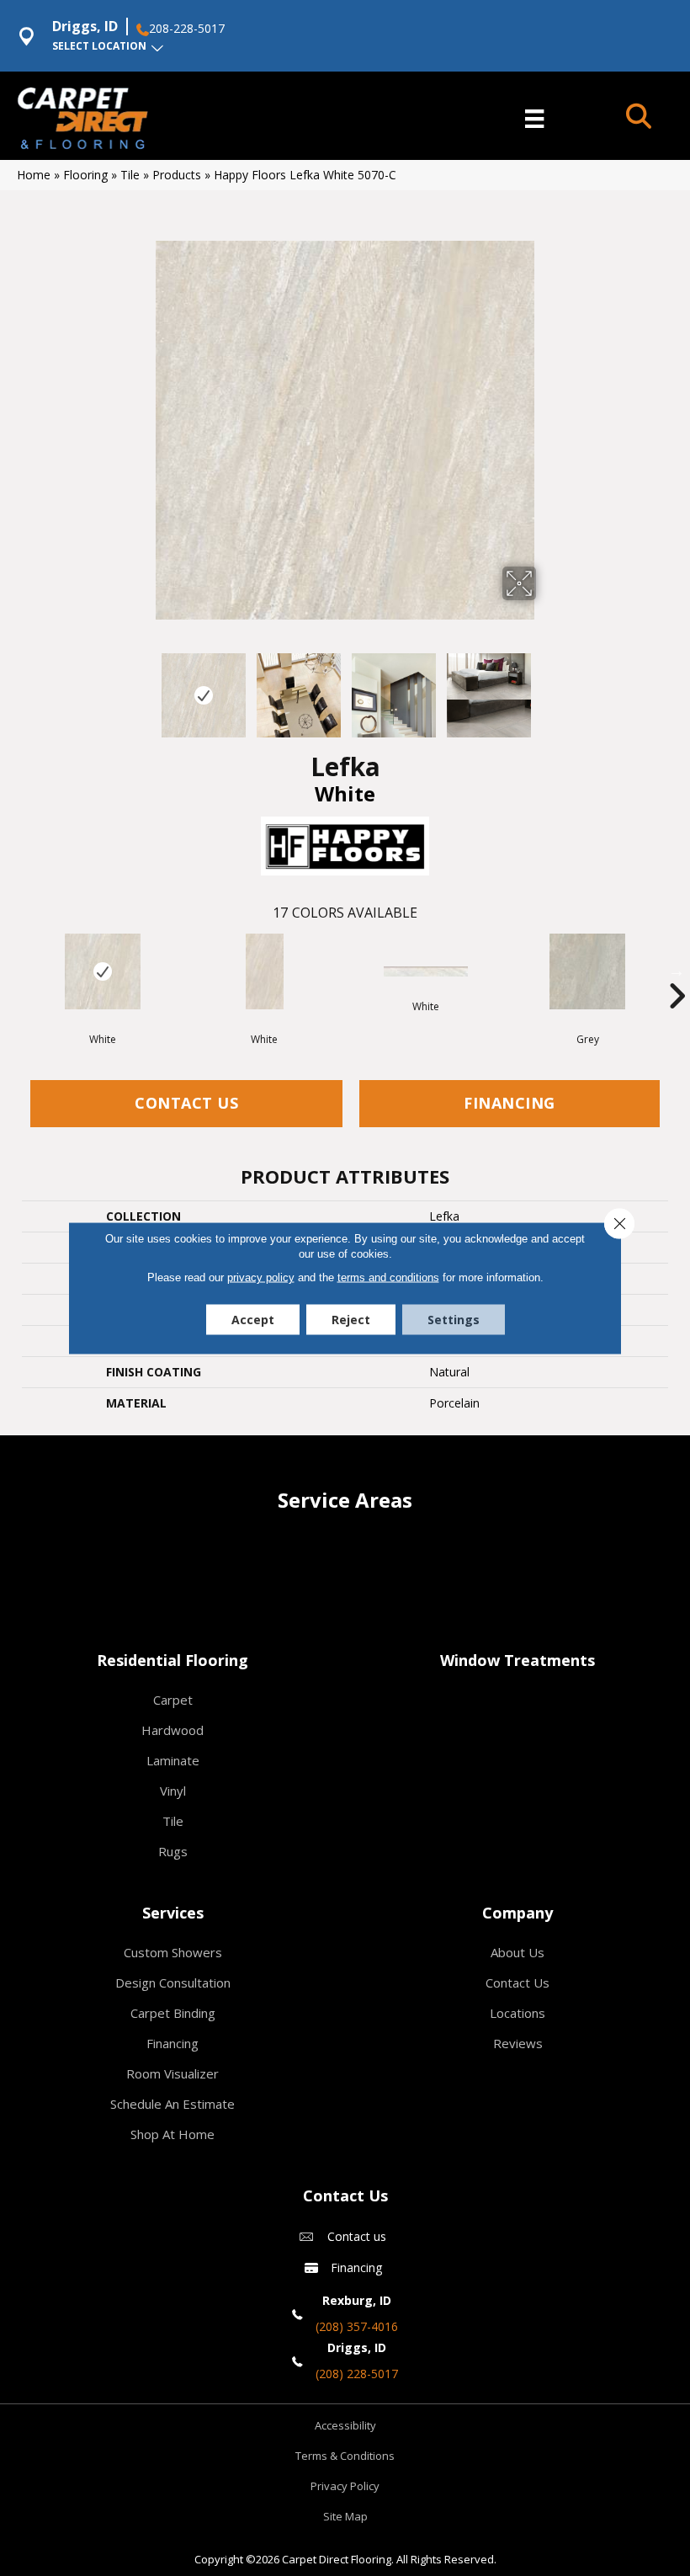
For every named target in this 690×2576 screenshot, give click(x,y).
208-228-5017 (187, 29)
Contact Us (186, 1103)
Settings (454, 1320)
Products (177, 175)
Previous (143, 687)
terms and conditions (388, 1277)
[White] (103, 971)
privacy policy (261, 1277)
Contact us (357, 2236)
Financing (510, 1103)
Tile (130, 175)
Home (34, 175)
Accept (253, 1320)
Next (547, 687)
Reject (351, 1320)
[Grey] (587, 971)
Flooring (85, 175)
